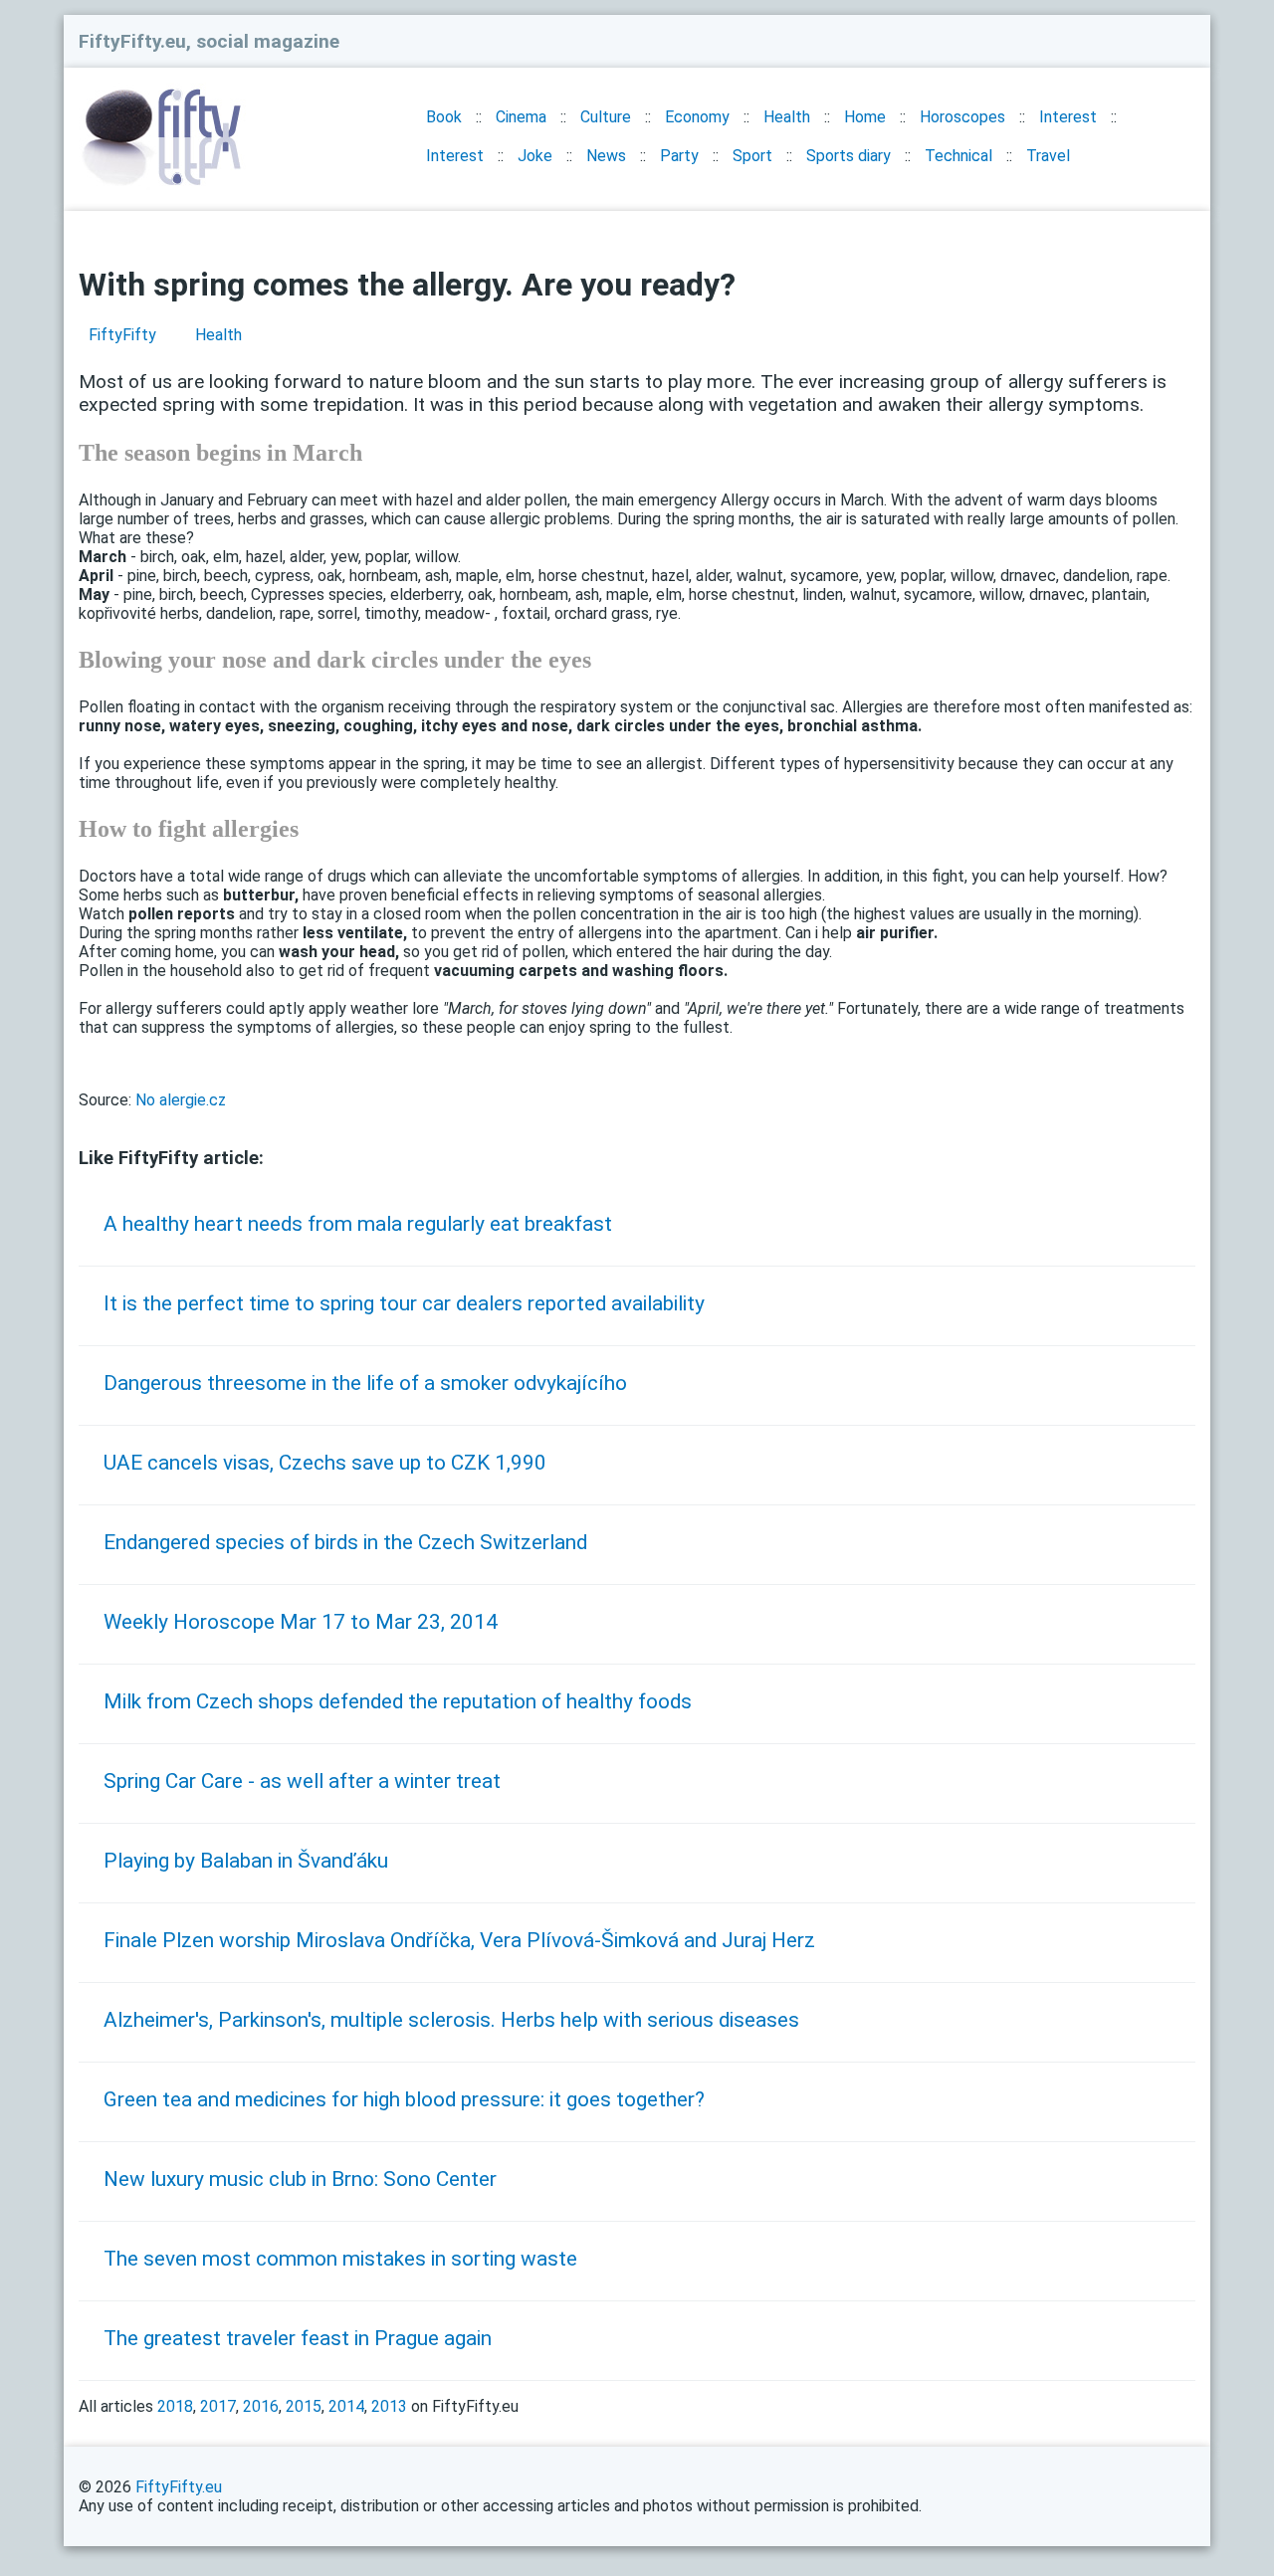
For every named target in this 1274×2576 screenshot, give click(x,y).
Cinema (521, 117)
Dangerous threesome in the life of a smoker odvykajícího (365, 1383)
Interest (1068, 117)
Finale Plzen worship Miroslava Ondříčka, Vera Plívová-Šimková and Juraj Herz (459, 1940)
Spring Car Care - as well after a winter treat (302, 1781)
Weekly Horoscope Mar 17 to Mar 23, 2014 (301, 1622)
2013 (389, 2406)
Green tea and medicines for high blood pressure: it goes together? (404, 2099)
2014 (346, 2406)
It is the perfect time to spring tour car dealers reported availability (404, 1303)
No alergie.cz (181, 1100)
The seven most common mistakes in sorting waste (340, 2259)
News (606, 156)
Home (865, 117)
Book (444, 117)
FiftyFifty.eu (179, 2487)
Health (787, 117)
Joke (535, 156)
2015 (304, 2406)
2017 (218, 2406)
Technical (958, 156)
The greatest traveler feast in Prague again (298, 2338)
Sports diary (849, 156)
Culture (606, 117)
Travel (1048, 156)
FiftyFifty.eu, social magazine (209, 41)
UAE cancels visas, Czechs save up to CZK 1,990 (325, 1463)
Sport (752, 156)
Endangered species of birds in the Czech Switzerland (345, 1542)
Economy (697, 117)
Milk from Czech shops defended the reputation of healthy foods (398, 1701)
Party (679, 156)
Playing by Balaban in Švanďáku (246, 1861)
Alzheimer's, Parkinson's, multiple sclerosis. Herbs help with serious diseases (451, 2020)
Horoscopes (962, 117)
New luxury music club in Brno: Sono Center (300, 2179)
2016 (261, 2406)
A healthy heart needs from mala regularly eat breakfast (358, 1224)
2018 (175, 2406)
